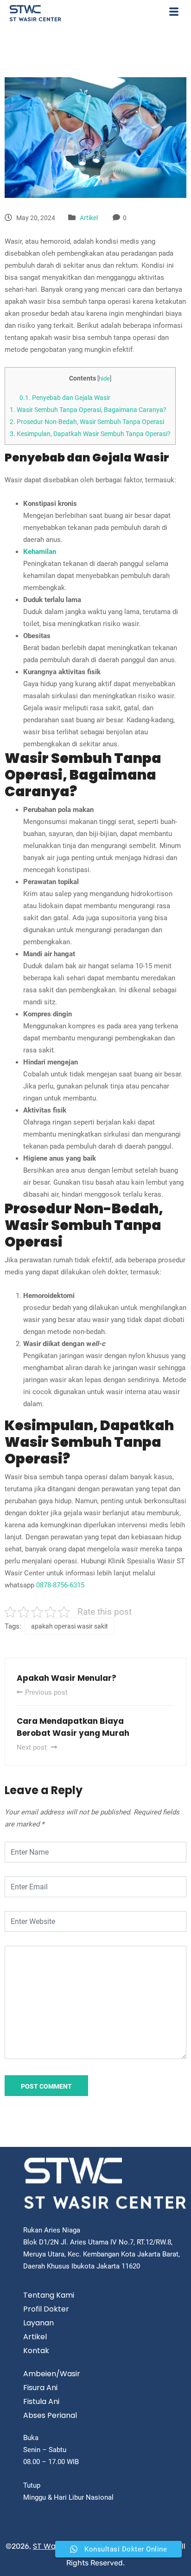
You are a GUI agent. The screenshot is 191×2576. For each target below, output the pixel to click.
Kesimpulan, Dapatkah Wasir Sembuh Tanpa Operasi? (90, 434)
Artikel (89, 218)
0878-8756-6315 (60, 1585)
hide (104, 378)
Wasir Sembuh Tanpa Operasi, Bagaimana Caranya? (88, 410)
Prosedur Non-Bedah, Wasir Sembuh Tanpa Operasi (87, 422)
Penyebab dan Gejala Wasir (65, 398)
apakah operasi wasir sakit (70, 1626)
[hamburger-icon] (174, 13)
